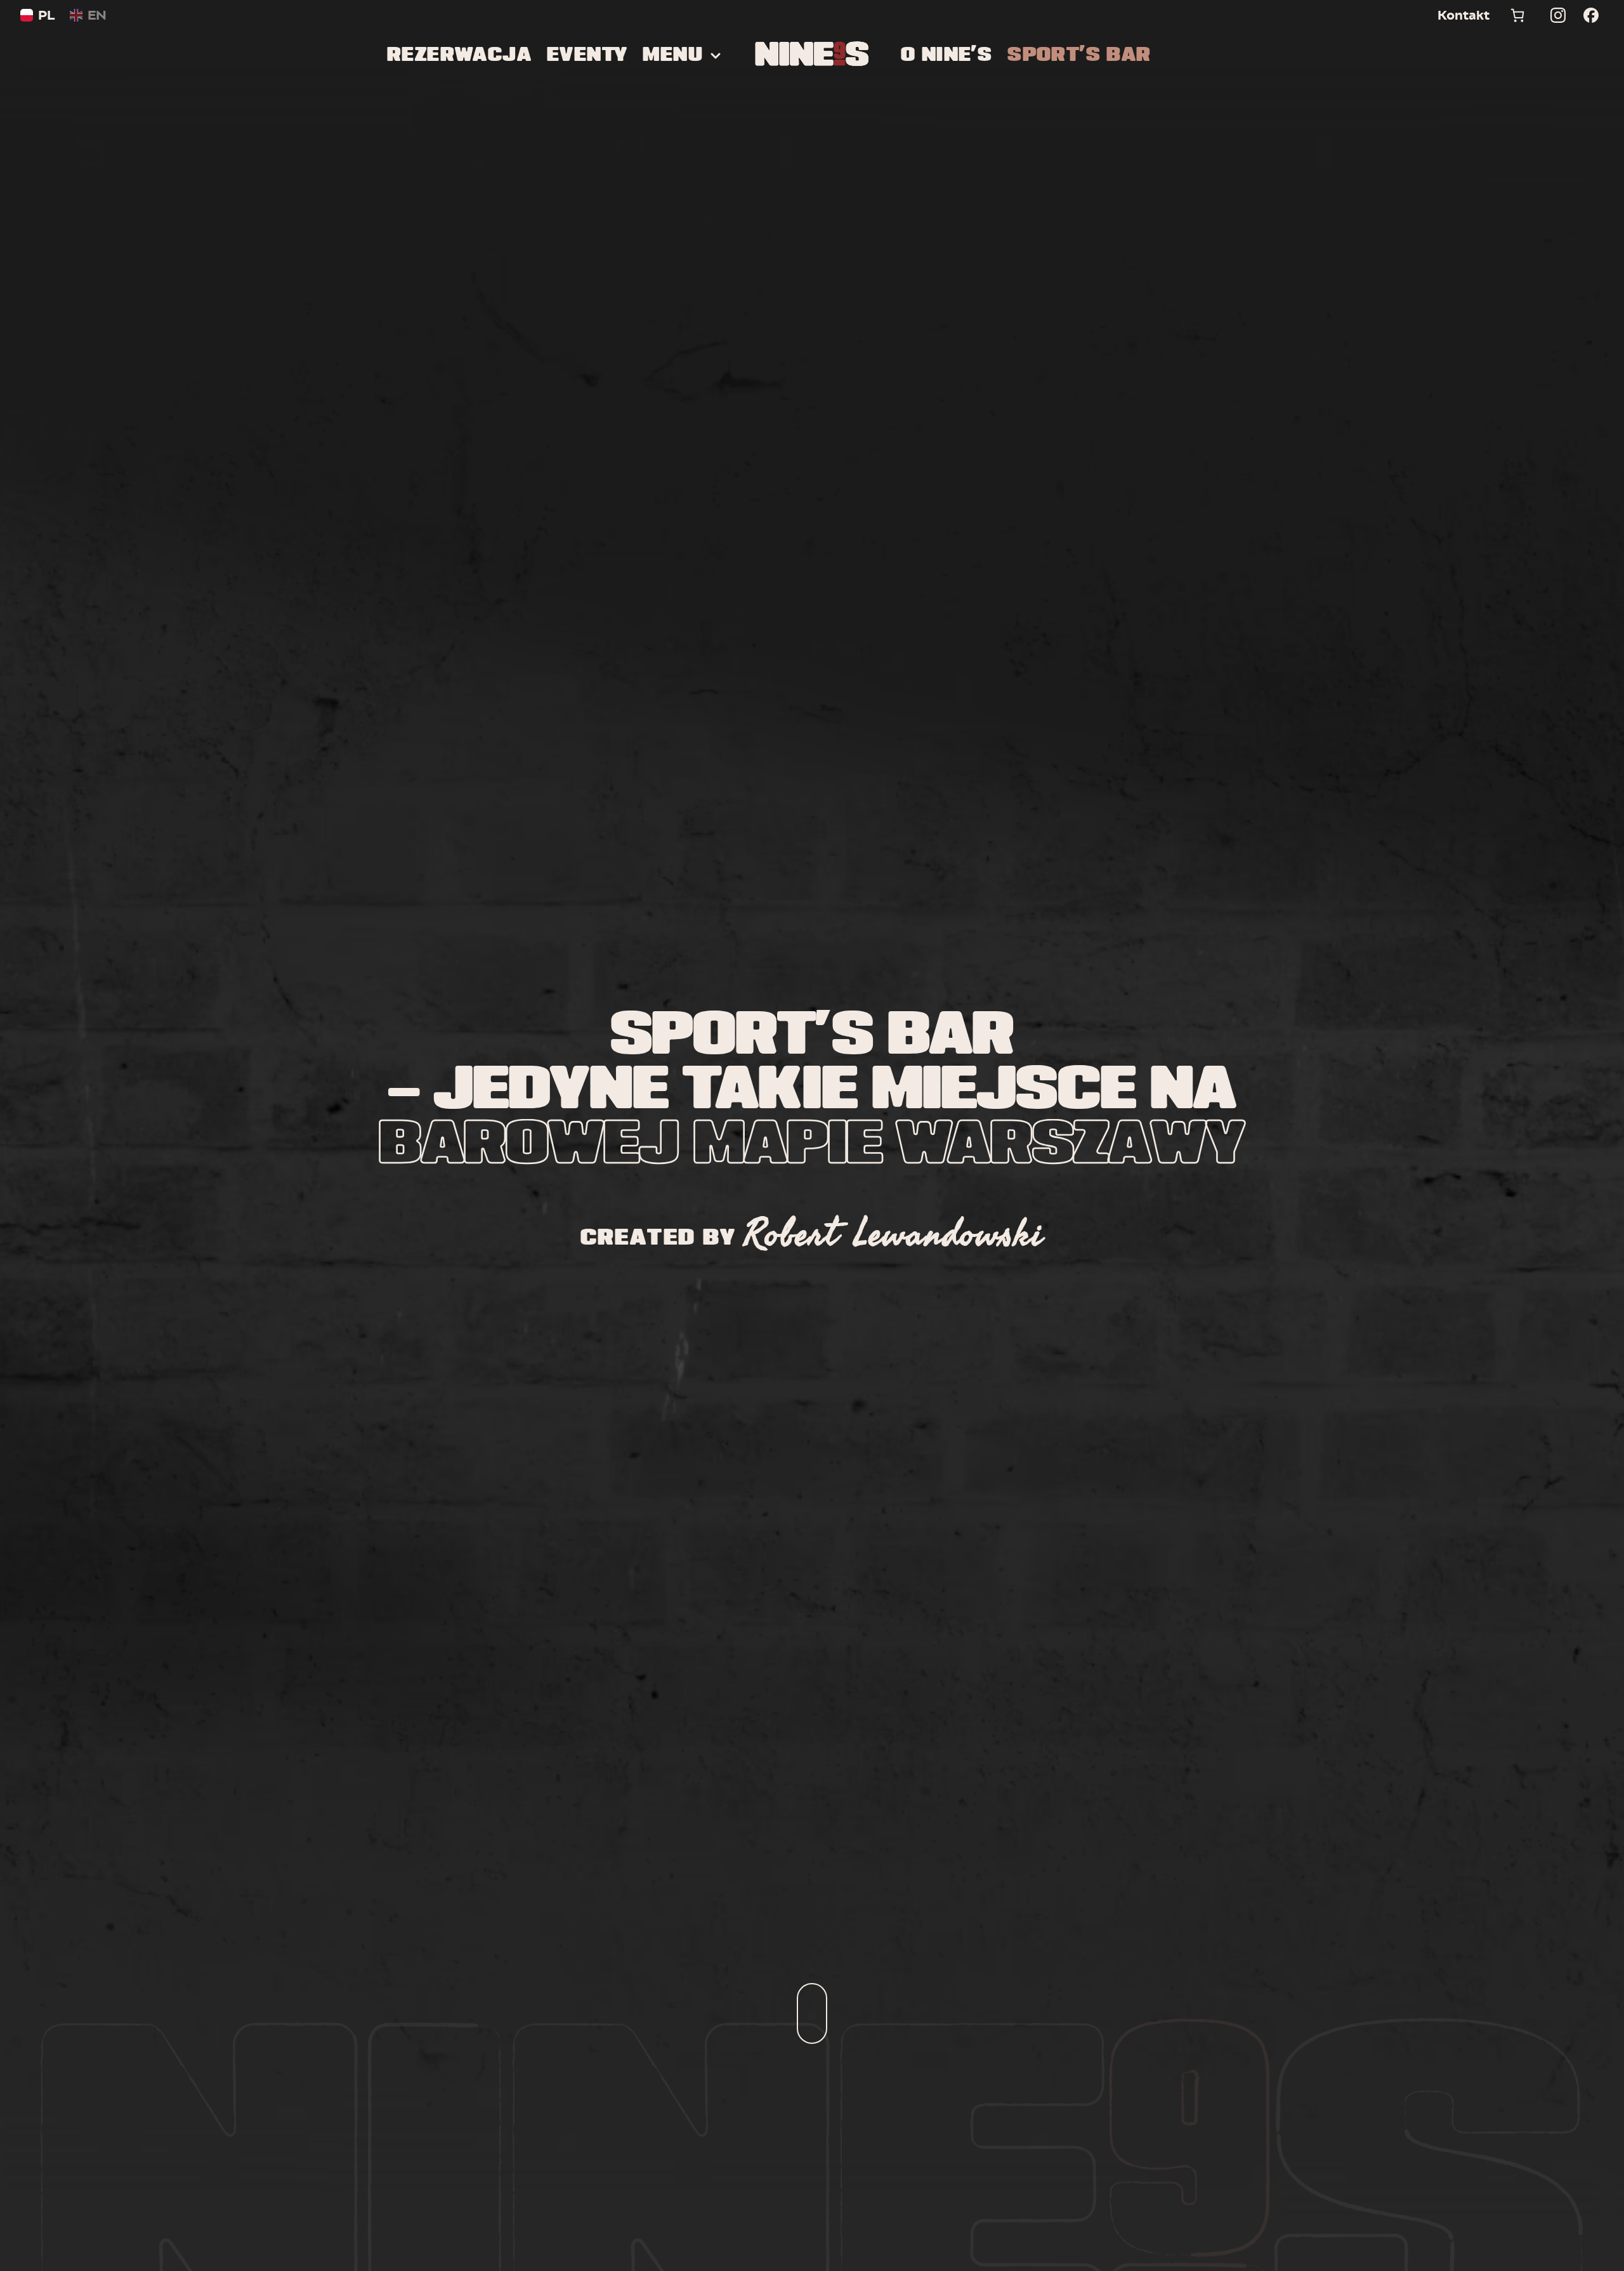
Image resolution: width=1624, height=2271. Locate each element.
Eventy (587, 56)
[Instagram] (1558, 15)
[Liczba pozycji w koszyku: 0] (1517, 15)
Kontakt (1464, 15)
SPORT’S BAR (1079, 56)
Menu (673, 56)
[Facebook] (1591, 15)
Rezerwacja (459, 56)
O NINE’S (946, 56)
